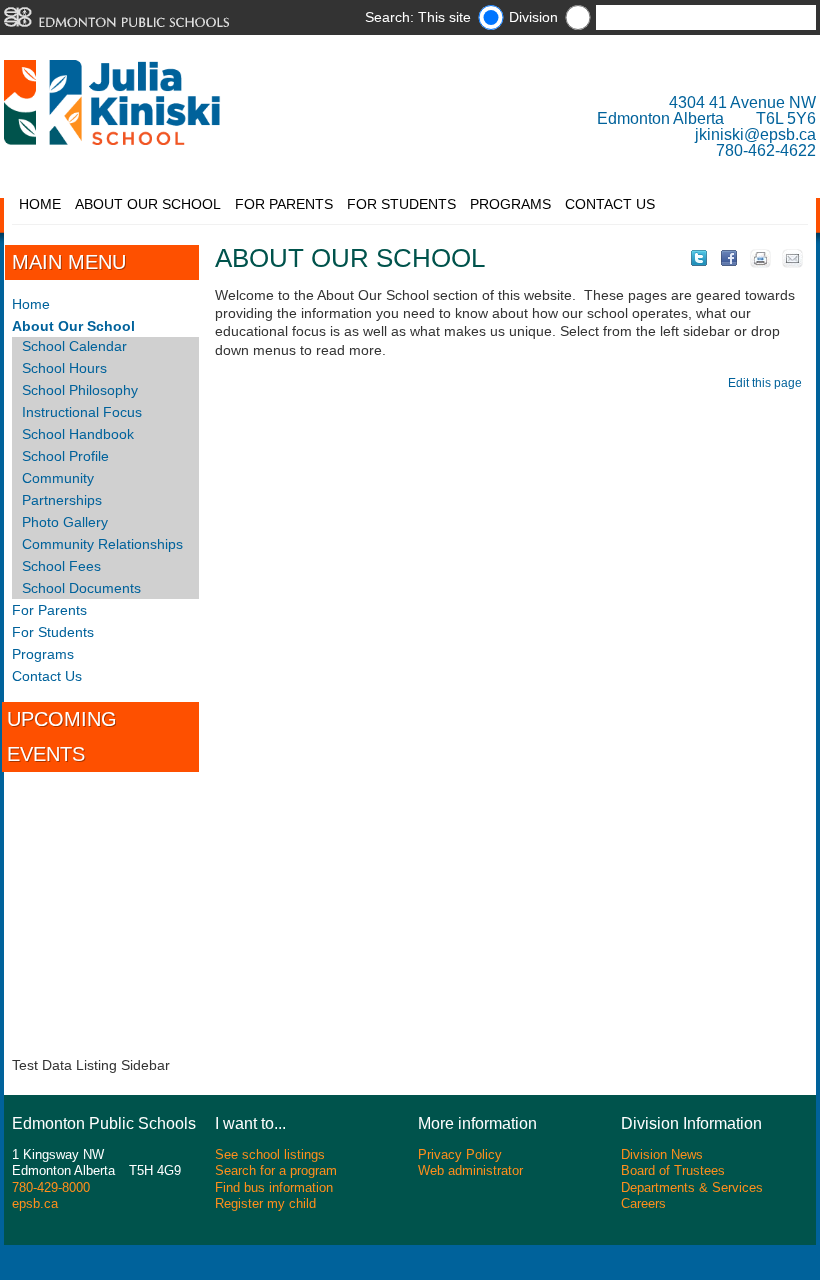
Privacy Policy (460, 1154)
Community (58, 478)
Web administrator (470, 1170)
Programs (510, 204)
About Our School (148, 204)
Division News (662, 1154)
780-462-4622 (766, 150)
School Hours (64, 368)
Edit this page (768, 383)
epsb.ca (35, 1203)
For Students (401, 204)
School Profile (65, 456)
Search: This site (418, 17)
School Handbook (78, 434)
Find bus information (274, 1187)
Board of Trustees (673, 1170)
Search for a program (276, 1170)
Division (533, 17)
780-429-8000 (51, 1187)
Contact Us (610, 204)
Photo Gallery (65, 522)
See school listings (270, 1154)
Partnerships (62, 500)
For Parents (284, 204)
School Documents (81, 588)
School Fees (61, 566)
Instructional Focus (82, 412)
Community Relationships (102, 544)
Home (40, 204)
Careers (643, 1203)
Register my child (265, 1203)
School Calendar (74, 346)
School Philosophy (80, 390)
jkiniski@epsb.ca (755, 134)
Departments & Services (692, 1187)
